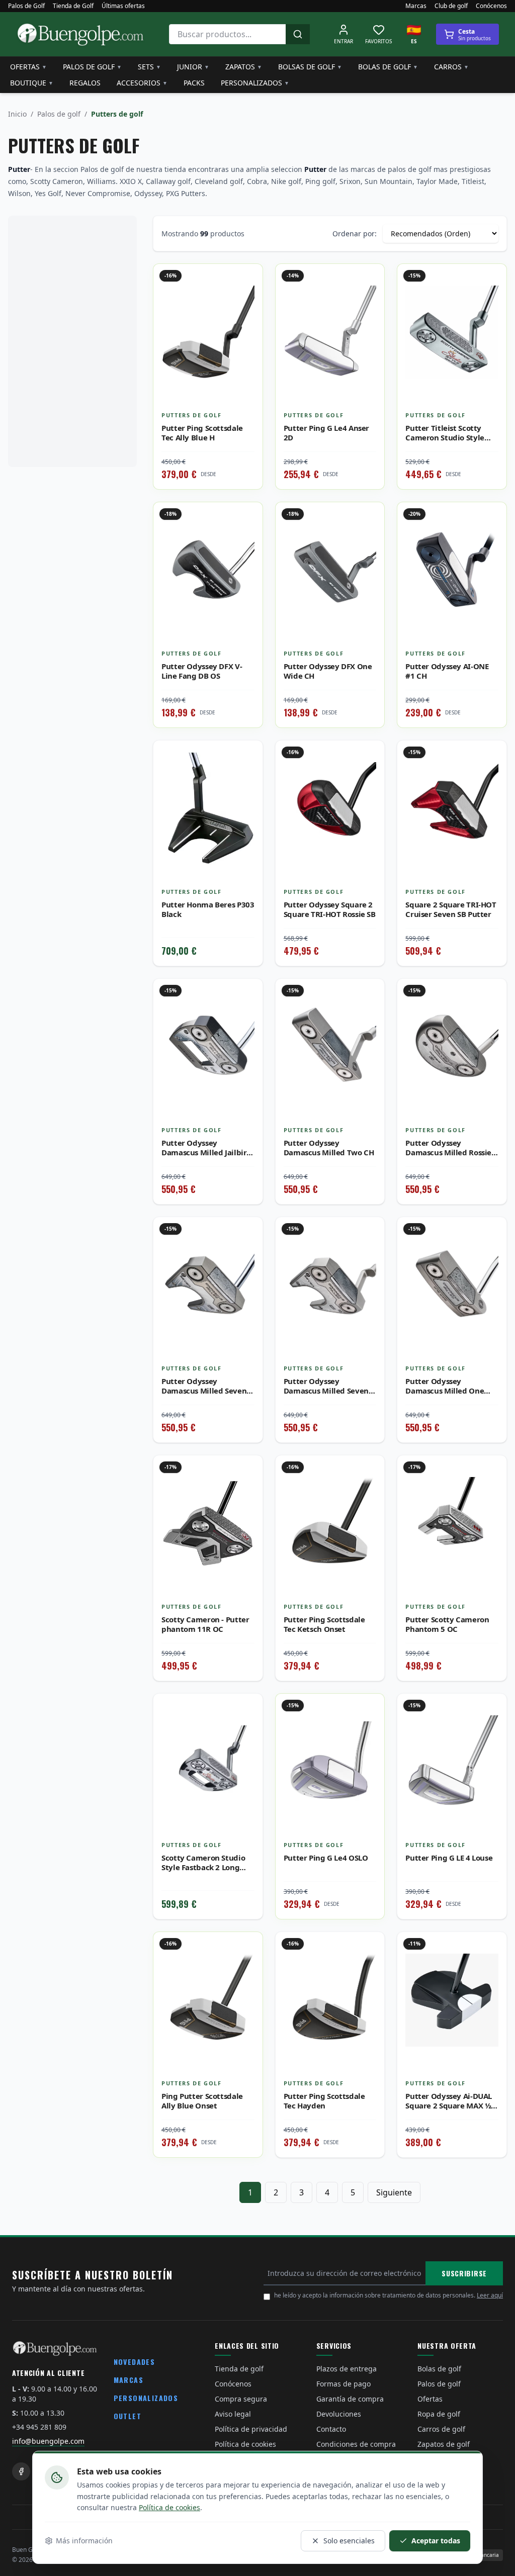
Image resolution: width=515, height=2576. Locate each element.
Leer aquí (490, 2295)
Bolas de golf (388, 67)
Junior (193, 67)
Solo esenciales (349, 2541)
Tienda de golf (239, 2369)
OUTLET (127, 2416)
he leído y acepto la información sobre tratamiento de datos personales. (389, 2295)
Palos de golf (92, 67)
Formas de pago (344, 2384)
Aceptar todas (436, 2541)
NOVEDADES (135, 2362)
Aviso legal (233, 2414)
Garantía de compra (350, 2399)
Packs (194, 83)
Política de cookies (169, 2507)
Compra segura (241, 2399)
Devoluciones (339, 2414)
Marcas (416, 6)
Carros (451, 67)
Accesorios (142, 83)
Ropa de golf (439, 2414)
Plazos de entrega (347, 2369)
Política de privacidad (251, 2429)
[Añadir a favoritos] (247, 279)
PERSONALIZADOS (146, 2398)
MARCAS (128, 2380)
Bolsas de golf (310, 67)
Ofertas (28, 67)
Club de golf (451, 6)
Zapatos (244, 67)
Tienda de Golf (73, 6)
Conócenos (491, 6)
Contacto (331, 2429)
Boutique (32, 83)
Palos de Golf (26, 6)
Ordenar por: (355, 234)
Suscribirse (464, 2273)
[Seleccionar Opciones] (247, 301)
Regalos (85, 83)
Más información (84, 2541)
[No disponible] (247, 778)
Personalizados (255, 83)
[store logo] (80, 34)
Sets (149, 67)
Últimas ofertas (123, 6)
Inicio (17, 114)
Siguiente (394, 2192)
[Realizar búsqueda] (298, 34)
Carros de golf (441, 2429)
